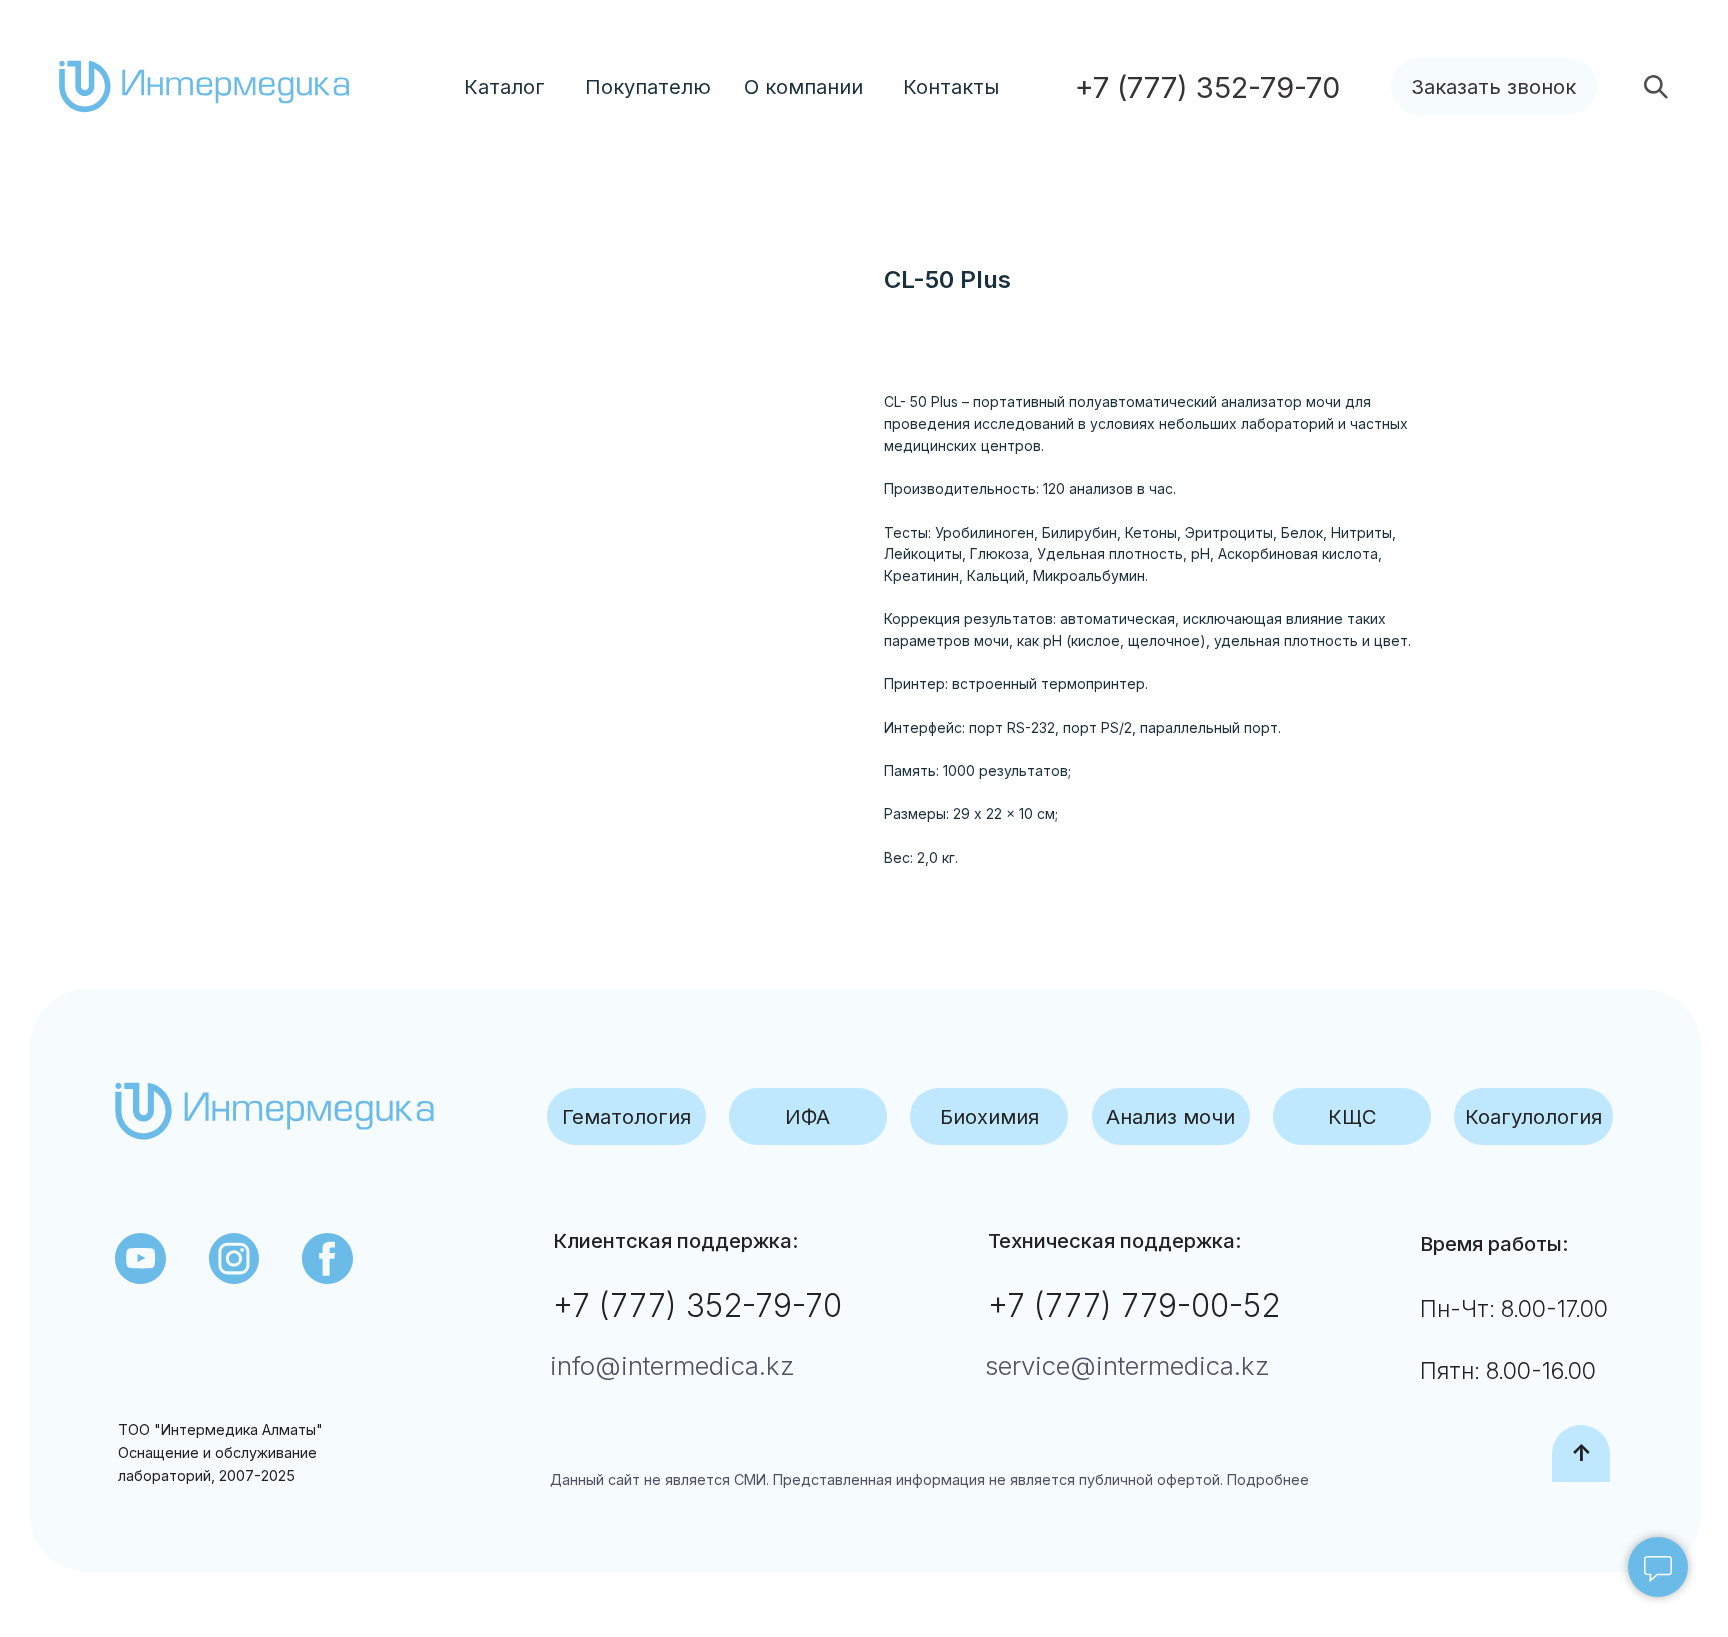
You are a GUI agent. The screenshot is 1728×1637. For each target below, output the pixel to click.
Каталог (504, 86)
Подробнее (1266, 1479)
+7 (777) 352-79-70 (697, 1305)
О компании (803, 86)
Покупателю (648, 86)
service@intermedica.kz (1127, 1365)
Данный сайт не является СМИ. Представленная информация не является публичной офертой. (886, 1479)
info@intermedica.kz (672, 1365)
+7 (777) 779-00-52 (1134, 1305)
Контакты (951, 86)
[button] (1494, 87)
